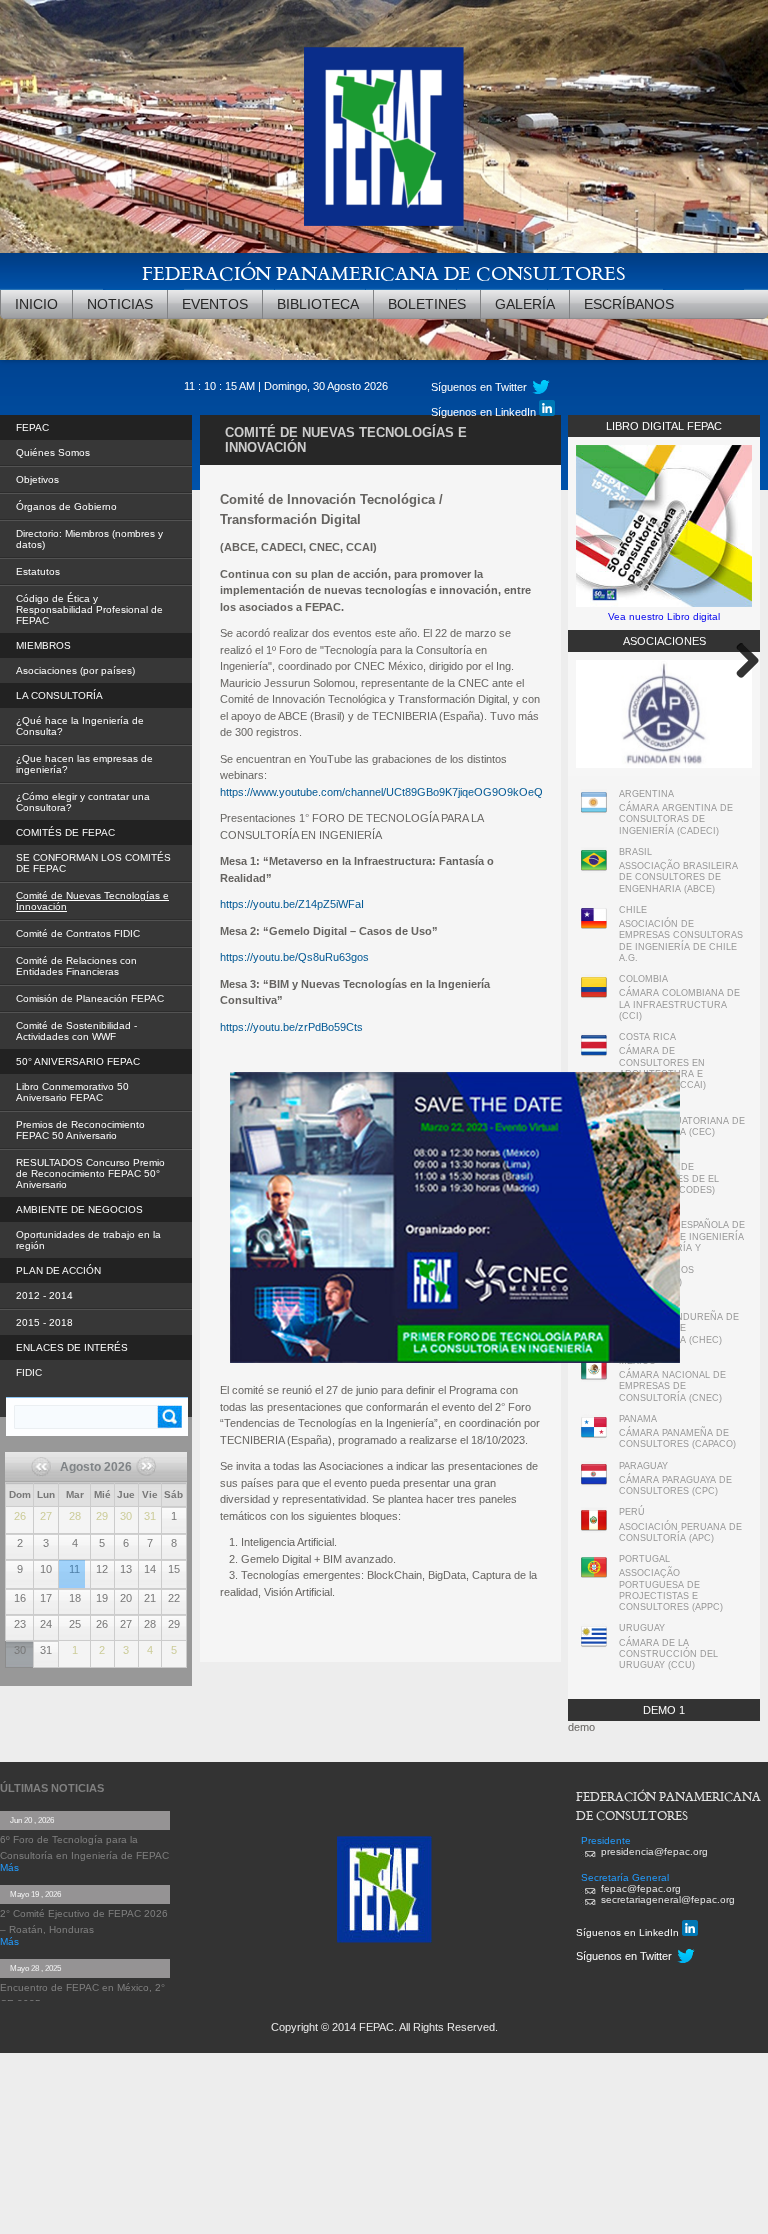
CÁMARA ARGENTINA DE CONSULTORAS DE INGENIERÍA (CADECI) (676, 819)
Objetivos (37, 479)
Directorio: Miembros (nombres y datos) (89, 539)
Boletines (427, 304)
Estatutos (38, 571)
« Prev (48, 1473)
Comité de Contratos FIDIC (78, 933)
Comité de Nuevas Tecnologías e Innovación (92, 901)
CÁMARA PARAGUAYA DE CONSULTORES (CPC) (675, 1485)
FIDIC (29, 1372)
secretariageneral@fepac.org (668, 1899)
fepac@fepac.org (641, 1888)
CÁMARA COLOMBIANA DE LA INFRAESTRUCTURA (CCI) (679, 1004)
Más (9, 1867)
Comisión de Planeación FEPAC (90, 998)
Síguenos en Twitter (479, 387)
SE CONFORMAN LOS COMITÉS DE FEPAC (93, 863)
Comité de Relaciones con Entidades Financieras (76, 966)
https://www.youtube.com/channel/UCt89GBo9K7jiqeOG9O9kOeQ (381, 792)
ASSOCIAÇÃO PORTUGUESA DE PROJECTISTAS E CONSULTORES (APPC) (671, 1590)
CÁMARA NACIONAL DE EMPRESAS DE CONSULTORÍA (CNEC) (672, 1386)
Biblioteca (318, 304)
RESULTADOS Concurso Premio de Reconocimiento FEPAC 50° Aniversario (90, 1173)
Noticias (120, 304)
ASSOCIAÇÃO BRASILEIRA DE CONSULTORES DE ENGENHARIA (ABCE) (678, 877)
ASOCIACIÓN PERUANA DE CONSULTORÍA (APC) (680, 1532)
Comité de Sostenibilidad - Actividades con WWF (76, 1031)
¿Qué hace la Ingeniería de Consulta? (80, 726)
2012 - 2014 (44, 1295)
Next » (143, 1487)
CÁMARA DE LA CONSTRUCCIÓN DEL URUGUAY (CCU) (668, 1654)
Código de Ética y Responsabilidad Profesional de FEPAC (89, 609)
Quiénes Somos (53, 452)
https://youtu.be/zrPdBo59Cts (291, 1027)
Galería (525, 304)
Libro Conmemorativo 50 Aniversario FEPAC (72, 1092)
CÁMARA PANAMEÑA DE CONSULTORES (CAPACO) (677, 1438)
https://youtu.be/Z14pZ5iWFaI (292, 904)
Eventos (215, 304)
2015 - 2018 (44, 1322)
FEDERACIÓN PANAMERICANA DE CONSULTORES (384, 272)
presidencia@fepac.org (654, 1851)
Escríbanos (629, 304)
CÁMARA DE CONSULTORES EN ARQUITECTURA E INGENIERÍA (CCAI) (662, 1068)
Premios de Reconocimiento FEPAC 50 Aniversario (80, 1130)
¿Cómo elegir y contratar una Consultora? (83, 802)
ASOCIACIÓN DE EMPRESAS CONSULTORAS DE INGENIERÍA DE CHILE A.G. (681, 941)
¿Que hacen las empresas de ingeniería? (84, 764)
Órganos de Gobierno (66, 506)
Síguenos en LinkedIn (485, 412)
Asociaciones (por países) (75, 670)
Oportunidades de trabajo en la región (88, 1240)
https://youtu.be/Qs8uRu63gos (294, 957)
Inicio (36, 304)
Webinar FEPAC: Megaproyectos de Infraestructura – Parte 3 (72, 1562)
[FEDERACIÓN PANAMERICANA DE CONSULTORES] (384, 136)
